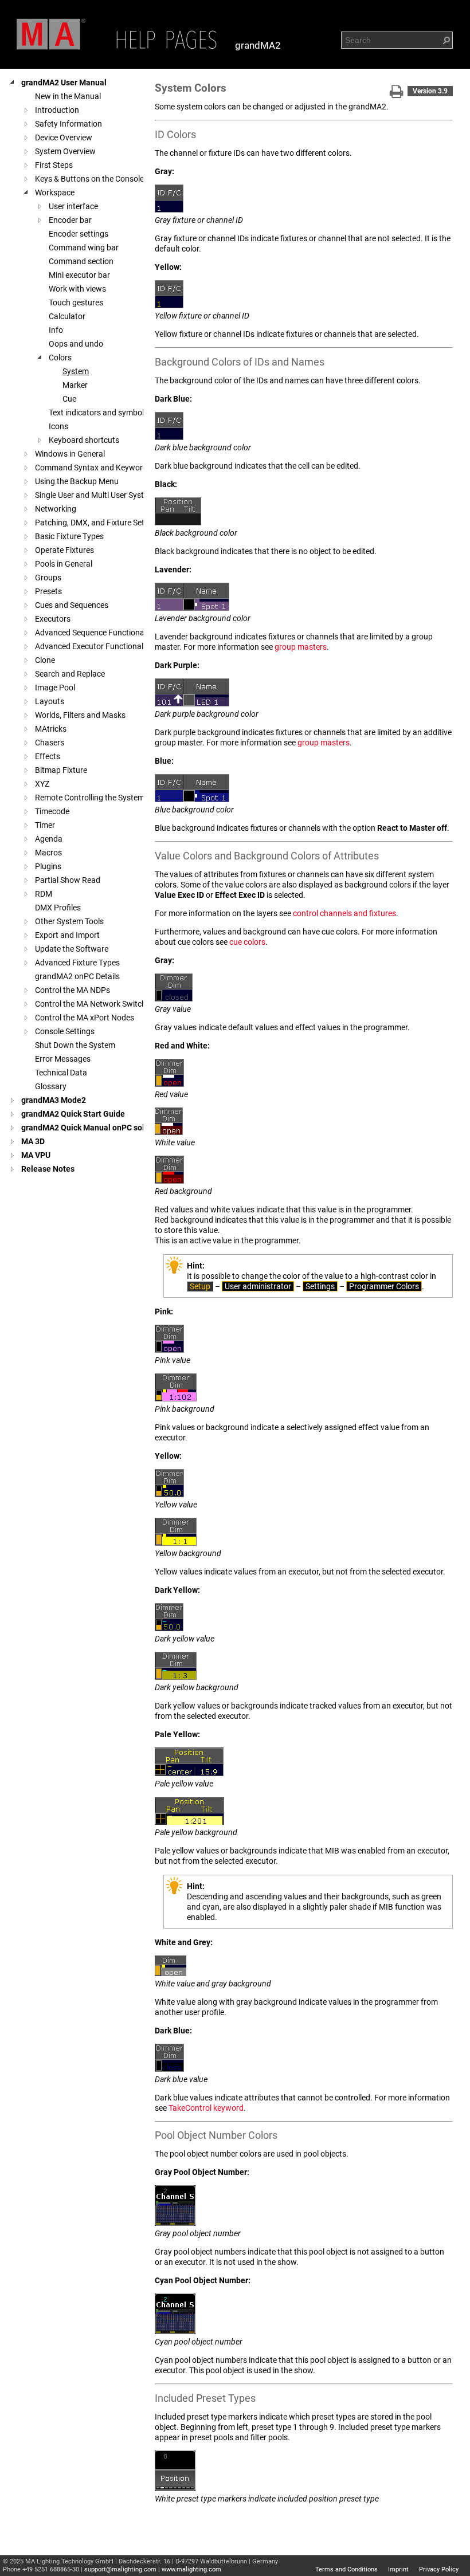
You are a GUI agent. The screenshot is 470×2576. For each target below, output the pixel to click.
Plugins (48, 866)
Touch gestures (76, 303)
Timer (45, 825)
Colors (60, 358)
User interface (73, 206)
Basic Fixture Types (69, 536)
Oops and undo (76, 344)
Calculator (67, 316)
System (76, 371)
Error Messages (63, 1059)
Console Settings (65, 1031)
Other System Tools (69, 921)
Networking (56, 509)
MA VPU (36, 1155)
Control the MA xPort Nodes (85, 1018)
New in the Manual (68, 96)
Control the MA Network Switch (91, 1004)
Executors (53, 619)
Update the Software (72, 949)
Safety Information (68, 124)
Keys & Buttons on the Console (89, 179)
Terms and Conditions (346, 2569)
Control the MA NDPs (73, 990)
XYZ (42, 784)
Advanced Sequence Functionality (95, 633)
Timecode (52, 811)
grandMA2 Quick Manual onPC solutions (94, 1128)
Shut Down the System (75, 1045)
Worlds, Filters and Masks (80, 715)
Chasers (50, 743)
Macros (48, 853)
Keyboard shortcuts (84, 440)
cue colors (247, 942)
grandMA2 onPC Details (77, 976)
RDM (44, 894)
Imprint (398, 2569)
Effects (48, 756)
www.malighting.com (191, 2569)
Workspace (55, 193)
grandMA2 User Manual (64, 83)
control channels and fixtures (344, 913)
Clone (45, 660)
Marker (75, 385)
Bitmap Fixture (61, 770)
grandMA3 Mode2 (54, 1100)
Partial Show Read (68, 880)
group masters (301, 647)
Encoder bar (70, 220)
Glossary (51, 1086)
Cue (69, 399)
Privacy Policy (439, 2569)
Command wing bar (84, 248)
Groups (48, 578)
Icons (58, 426)
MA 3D (33, 1141)
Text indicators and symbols (98, 413)
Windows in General (70, 454)
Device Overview (64, 138)
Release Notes (48, 1169)
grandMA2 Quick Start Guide (73, 1114)
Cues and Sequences (72, 605)
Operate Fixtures (64, 550)
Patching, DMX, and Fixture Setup (94, 523)
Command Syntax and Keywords (93, 468)
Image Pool (55, 688)
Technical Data (61, 1073)
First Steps (54, 165)
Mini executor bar (79, 275)
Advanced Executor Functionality (93, 646)
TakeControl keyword (206, 2108)
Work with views (77, 289)
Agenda (49, 839)
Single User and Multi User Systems (97, 495)
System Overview (65, 151)
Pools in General (64, 564)
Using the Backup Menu (77, 481)
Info (56, 330)
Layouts (50, 701)
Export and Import (67, 935)
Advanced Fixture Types (77, 963)
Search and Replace (70, 674)
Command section (81, 261)
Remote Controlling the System (90, 798)
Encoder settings (79, 234)
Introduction (57, 110)
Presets (48, 591)
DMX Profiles (58, 908)
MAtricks (51, 729)
